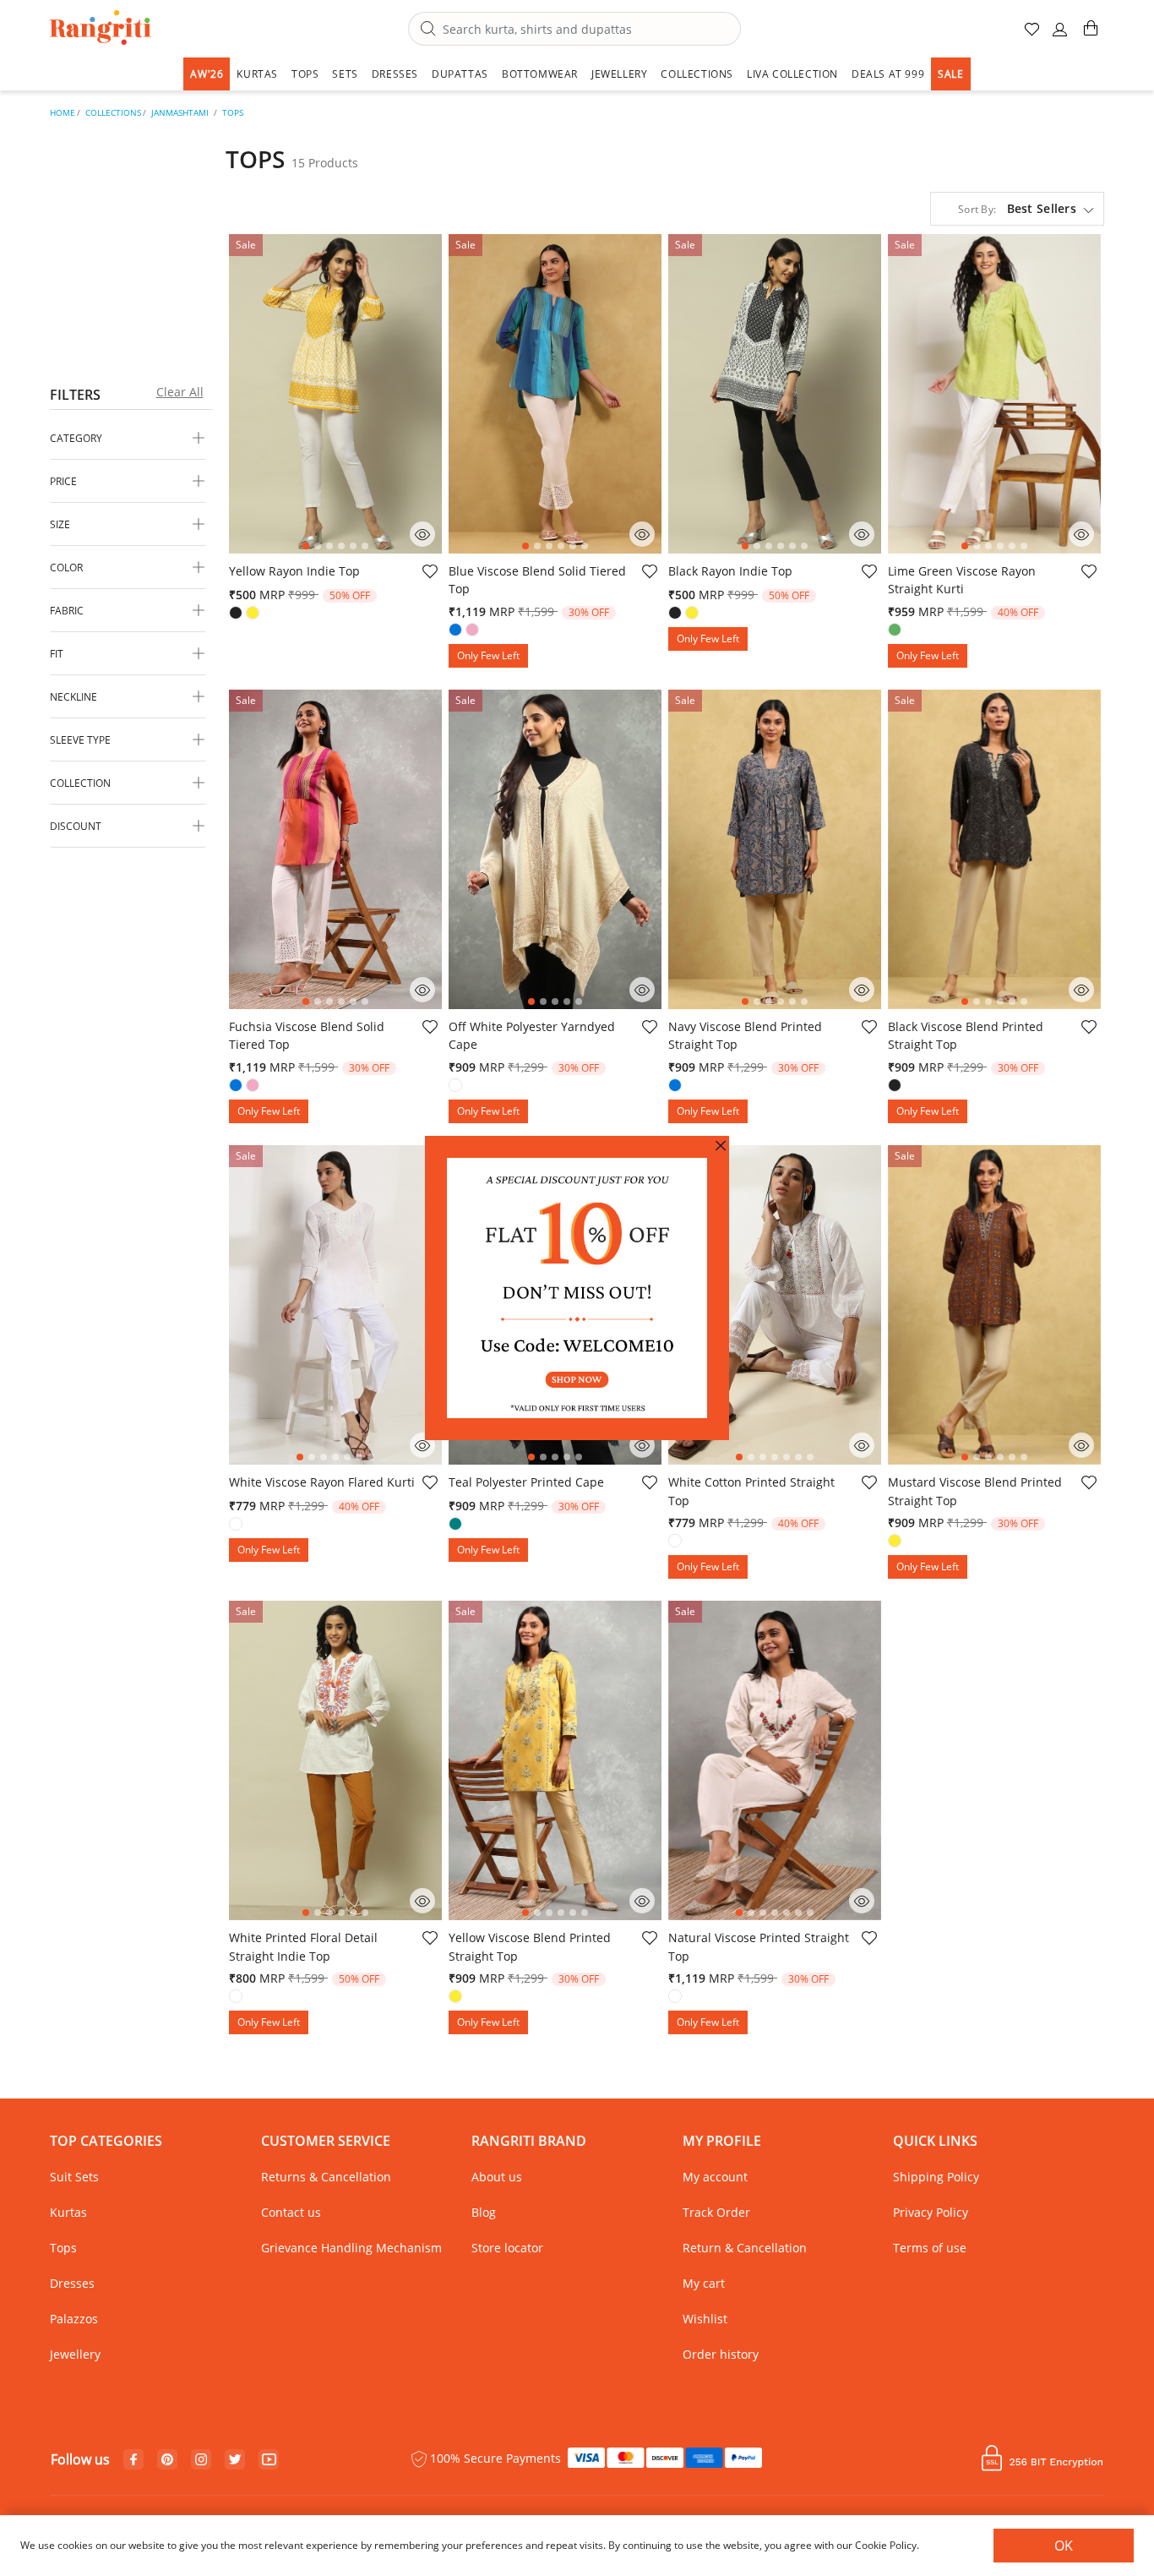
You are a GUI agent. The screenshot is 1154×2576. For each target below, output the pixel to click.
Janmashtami (180, 112)
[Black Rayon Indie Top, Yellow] (694, 614)
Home (63, 112)
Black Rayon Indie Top (730, 571)
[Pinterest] (167, 2460)
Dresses (72, 2283)
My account (715, 2177)
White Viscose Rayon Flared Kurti (322, 1482)
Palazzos (74, 2319)
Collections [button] (697, 74)
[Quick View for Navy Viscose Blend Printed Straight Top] (862, 990)
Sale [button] (950, 74)
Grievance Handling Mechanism (351, 2248)
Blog (484, 2212)
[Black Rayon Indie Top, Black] (677, 614)
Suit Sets (74, 2177)
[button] (1060, 36)
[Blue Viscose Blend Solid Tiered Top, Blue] (457, 631)
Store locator (507, 2248)
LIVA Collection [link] (792, 74)
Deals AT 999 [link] (888, 74)
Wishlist (705, 2319)
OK (1064, 2546)
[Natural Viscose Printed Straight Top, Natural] (677, 1998)
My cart (704, 2283)
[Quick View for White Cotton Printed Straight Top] (862, 1445)
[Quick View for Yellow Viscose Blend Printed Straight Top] (642, 1901)
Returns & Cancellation (326, 2177)
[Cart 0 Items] (1091, 35)
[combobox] (574, 29)
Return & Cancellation (745, 2248)
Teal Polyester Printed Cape (526, 1482)
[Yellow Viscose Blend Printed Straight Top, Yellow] (457, 1998)
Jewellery (75, 2354)
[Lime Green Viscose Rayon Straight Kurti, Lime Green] (896, 631)
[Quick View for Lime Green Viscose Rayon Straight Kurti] (1081, 534)
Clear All (180, 392)
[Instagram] (201, 2460)
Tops (233, 112)
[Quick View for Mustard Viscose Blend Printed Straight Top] (1081, 1445)
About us (497, 2177)
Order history (721, 2354)
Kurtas (68, 2212)
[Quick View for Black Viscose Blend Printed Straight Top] (1081, 990)
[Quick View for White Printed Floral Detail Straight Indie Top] (422, 1901)
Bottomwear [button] (540, 74)
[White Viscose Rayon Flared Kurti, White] (237, 1525)
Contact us (291, 2212)
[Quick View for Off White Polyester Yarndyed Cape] (642, 990)
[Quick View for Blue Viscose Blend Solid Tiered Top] (642, 534)
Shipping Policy (936, 2177)
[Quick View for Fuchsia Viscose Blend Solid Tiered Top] (422, 990)
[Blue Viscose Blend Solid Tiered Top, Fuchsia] (474, 631)
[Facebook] (133, 2460)
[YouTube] (269, 2460)
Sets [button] (345, 74)
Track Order (716, 2212)
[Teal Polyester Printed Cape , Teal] (457, 1525)
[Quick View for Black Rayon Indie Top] (862, 534)
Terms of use (930, 2248)
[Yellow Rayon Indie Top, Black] (237, 614)
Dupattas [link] (460, 74)
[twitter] (235, 2460)
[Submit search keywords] (428, 30)
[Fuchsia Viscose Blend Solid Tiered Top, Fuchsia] (254, 1087)
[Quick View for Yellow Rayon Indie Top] (422, 534)
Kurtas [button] (257, 74)
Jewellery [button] (619, 74)
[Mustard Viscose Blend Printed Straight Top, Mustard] (896, 1542)
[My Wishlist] (1033, 36)
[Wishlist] (429, 574)
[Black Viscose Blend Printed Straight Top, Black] (896, 1087)
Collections (113, 112)
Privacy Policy (931, 2212)
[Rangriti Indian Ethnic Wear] (101, 29)
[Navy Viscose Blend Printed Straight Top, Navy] (677, 1087)
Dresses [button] (395, 74)
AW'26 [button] (207, 74)
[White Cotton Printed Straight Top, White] (677, 1542)
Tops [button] (305, 74)
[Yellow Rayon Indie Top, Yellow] (254, 614)
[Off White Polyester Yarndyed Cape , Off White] (457, 1087)
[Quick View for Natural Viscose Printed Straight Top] (862, 1901)
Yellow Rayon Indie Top (294, 571)
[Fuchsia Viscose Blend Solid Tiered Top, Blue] (237, 1087)
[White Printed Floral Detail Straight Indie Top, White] (237, 1998)
